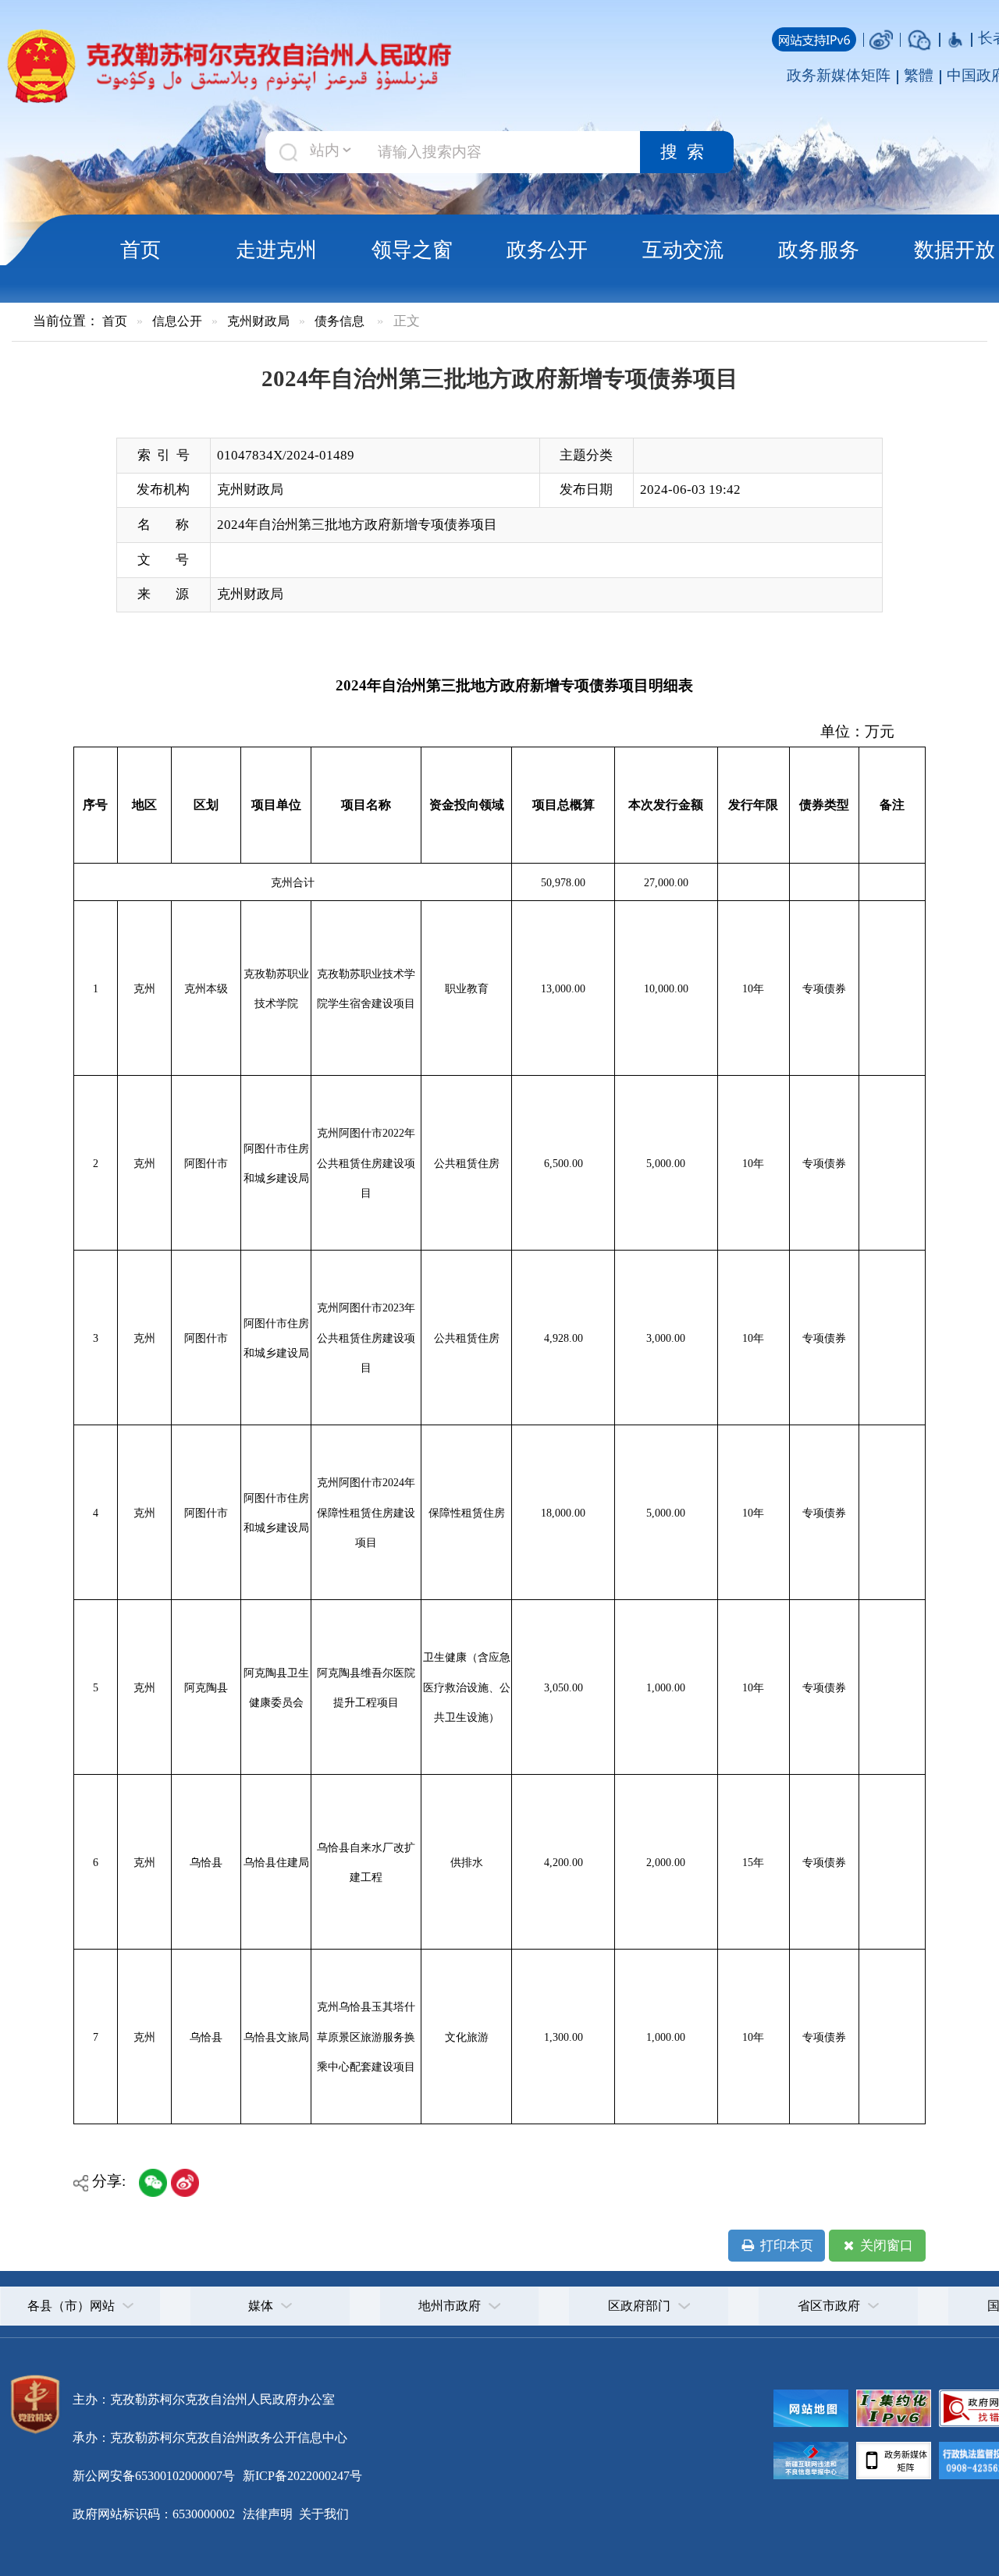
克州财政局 (258, 321)
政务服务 (819, 250)
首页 (140, 250)
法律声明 (268, 2514)
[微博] (881, 38)
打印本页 (785, 2246)
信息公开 (177, 321)
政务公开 (547, 250)
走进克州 (276, 250)
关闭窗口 (885, 2246)
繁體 (919, 75)
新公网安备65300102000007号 (154, 2476)
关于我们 (322, 2514)
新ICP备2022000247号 (301, 2476)
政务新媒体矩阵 (839, 75)
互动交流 (683, 250)
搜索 (687, 152)
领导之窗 (412, 250)
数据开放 (955, 250)
